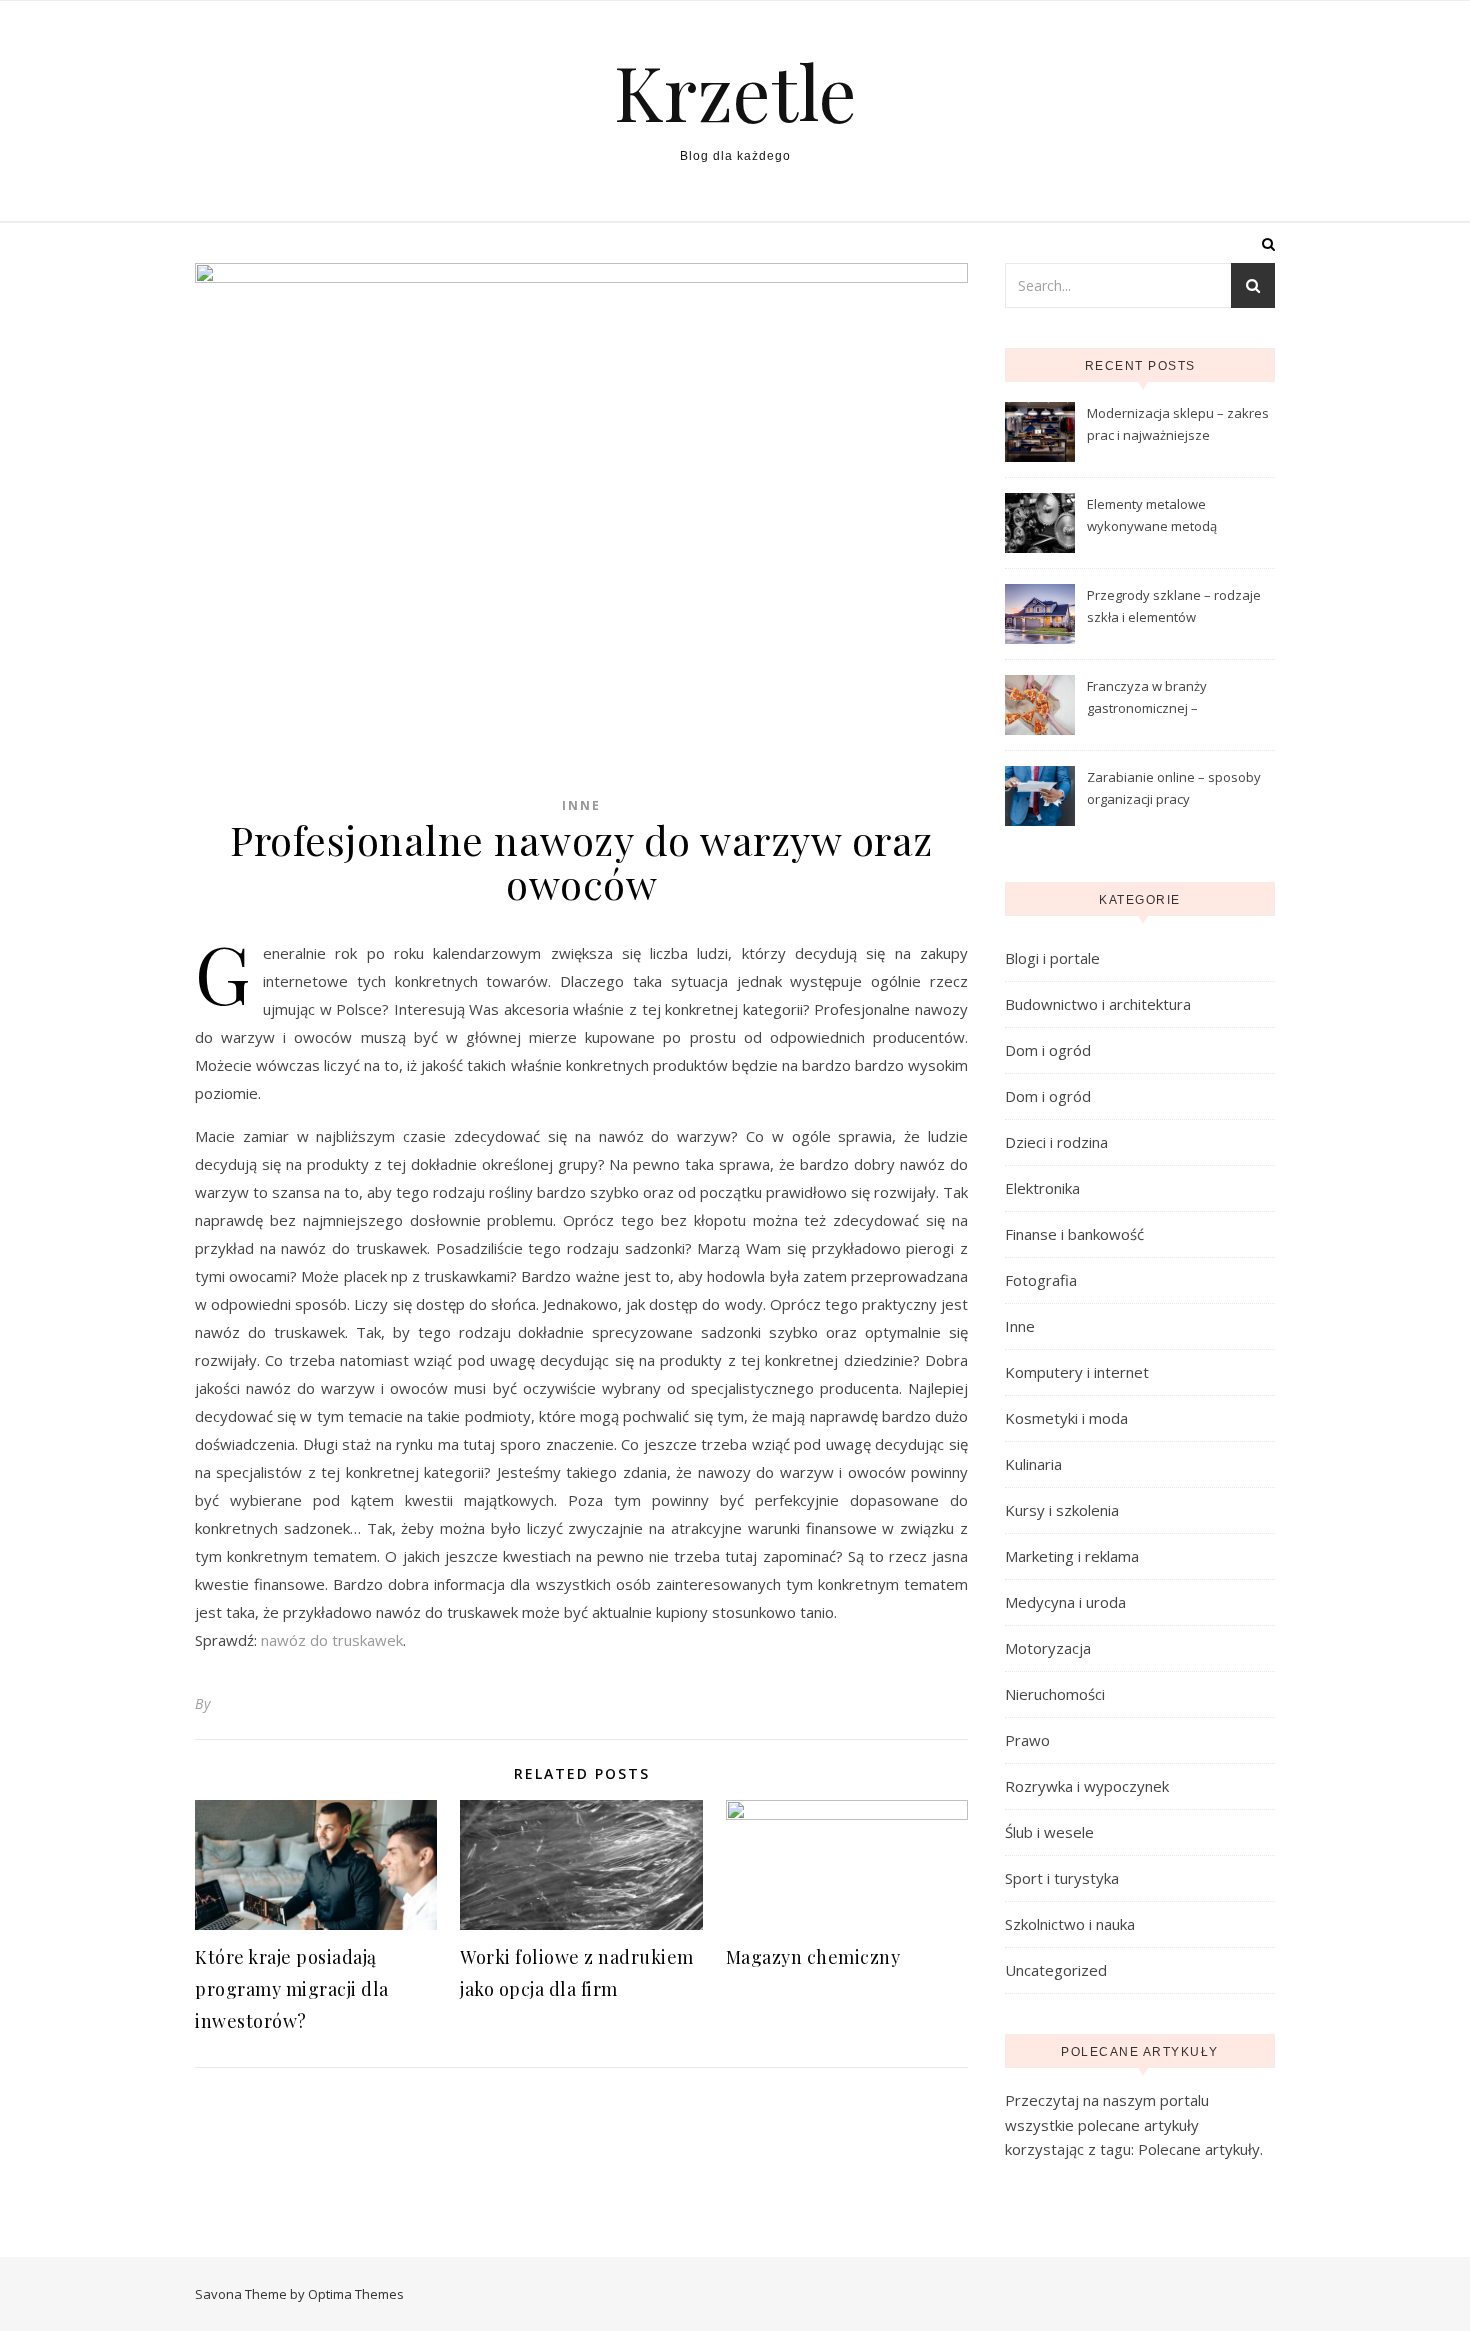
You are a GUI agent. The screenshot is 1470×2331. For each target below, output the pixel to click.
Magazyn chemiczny (813, 1957)
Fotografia (1041, 1280)
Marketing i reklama (1072, 1556)
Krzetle (735, 91)
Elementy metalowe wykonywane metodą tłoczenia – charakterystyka (1170, 517)
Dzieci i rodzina (1056, 1142)
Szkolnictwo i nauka (1070, 1924)
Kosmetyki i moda (1066, 1418)
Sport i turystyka (1062, 1878)
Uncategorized (1056, 1970)
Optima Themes (356, 2294)
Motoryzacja (1048, 1648)
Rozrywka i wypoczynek (1087, 1786)
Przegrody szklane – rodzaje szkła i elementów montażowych (1174, 608)
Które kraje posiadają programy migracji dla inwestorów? (292, 1989)
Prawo (1027, 1740)
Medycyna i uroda (1065, 1602)
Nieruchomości (1055, 1694)
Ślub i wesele (1049, 1832)
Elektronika (1042, 1188)
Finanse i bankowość (1074, 1234)
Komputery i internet (1077, 1372)
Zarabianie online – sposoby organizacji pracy (1174, 788)
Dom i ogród (1048, 1050)
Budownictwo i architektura (1098, 1004)
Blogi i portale (1052, 958)
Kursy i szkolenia (1062, 1510)
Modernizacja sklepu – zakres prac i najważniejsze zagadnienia (1178, 426)
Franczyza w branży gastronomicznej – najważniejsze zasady (1154, 699)
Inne (581, 805)
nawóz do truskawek (332, 1640)
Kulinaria (1033, 1464)
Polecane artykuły (1199, 2149)
